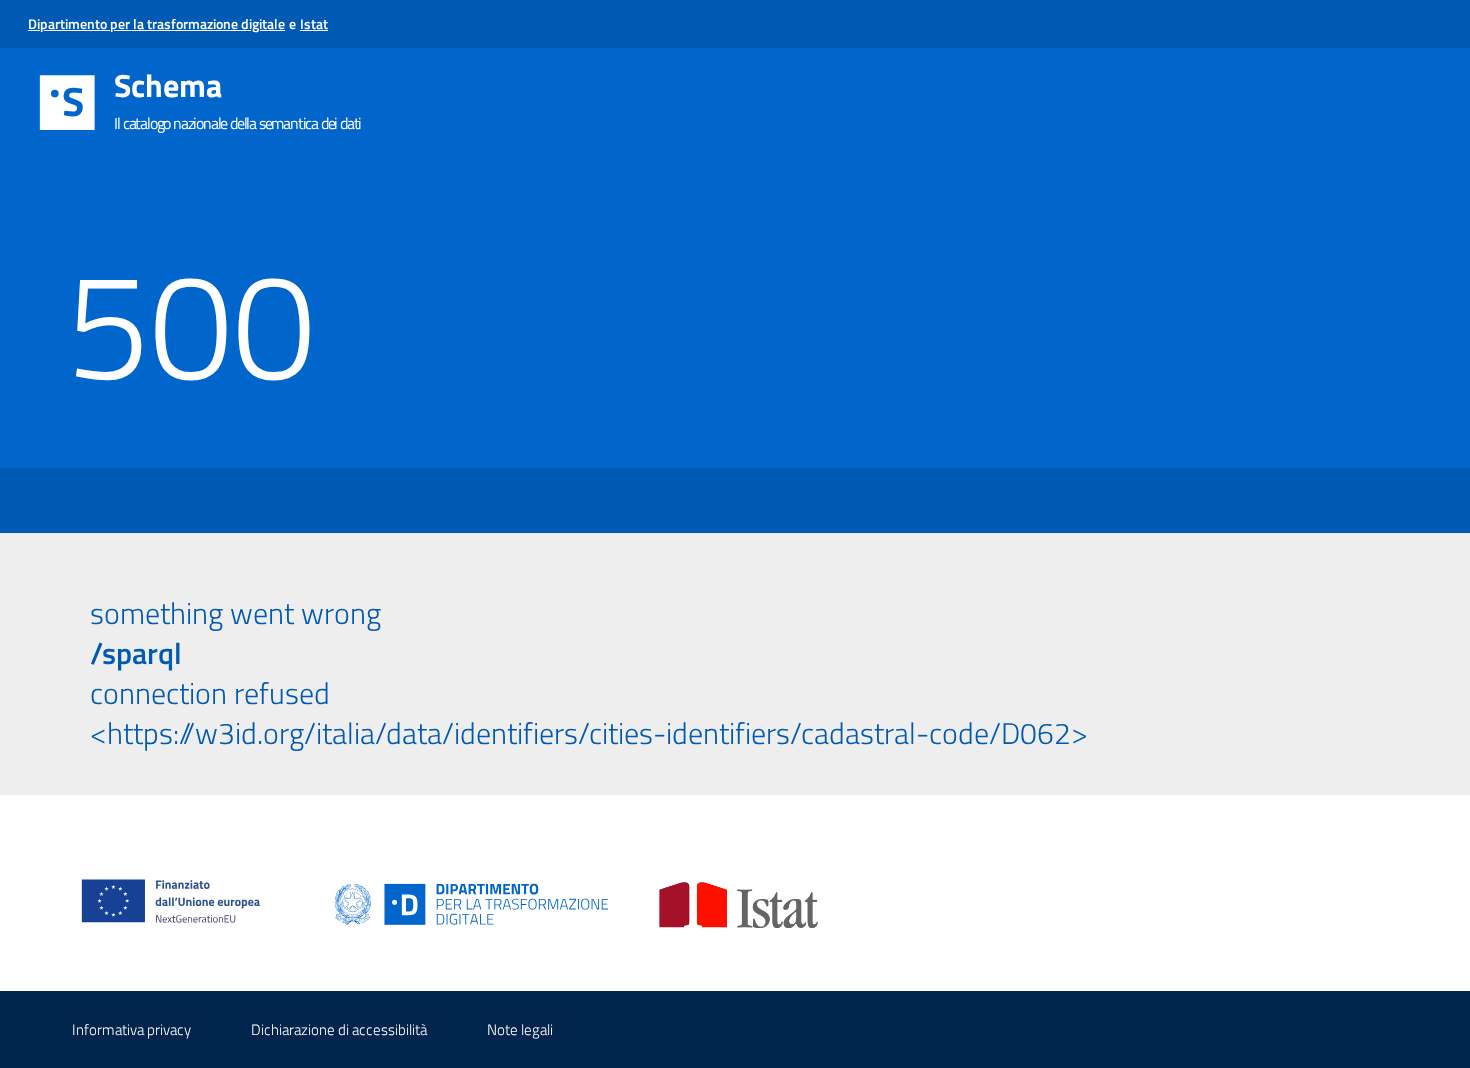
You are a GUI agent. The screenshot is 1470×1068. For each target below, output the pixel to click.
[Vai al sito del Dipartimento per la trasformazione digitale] (472, 903)
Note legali (520, 1029)
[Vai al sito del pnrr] (179, 880)
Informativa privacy (131, 1029)
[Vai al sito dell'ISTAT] (738, 903)
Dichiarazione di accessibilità (339, 1029)
